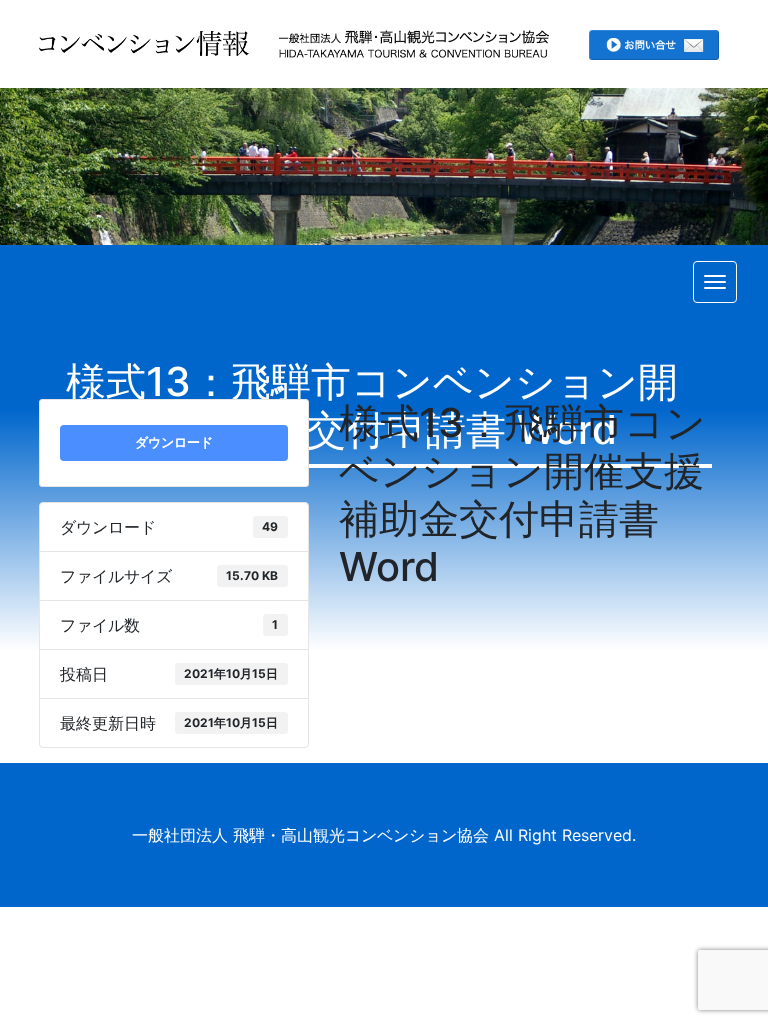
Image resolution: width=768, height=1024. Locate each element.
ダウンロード (174, 442)
